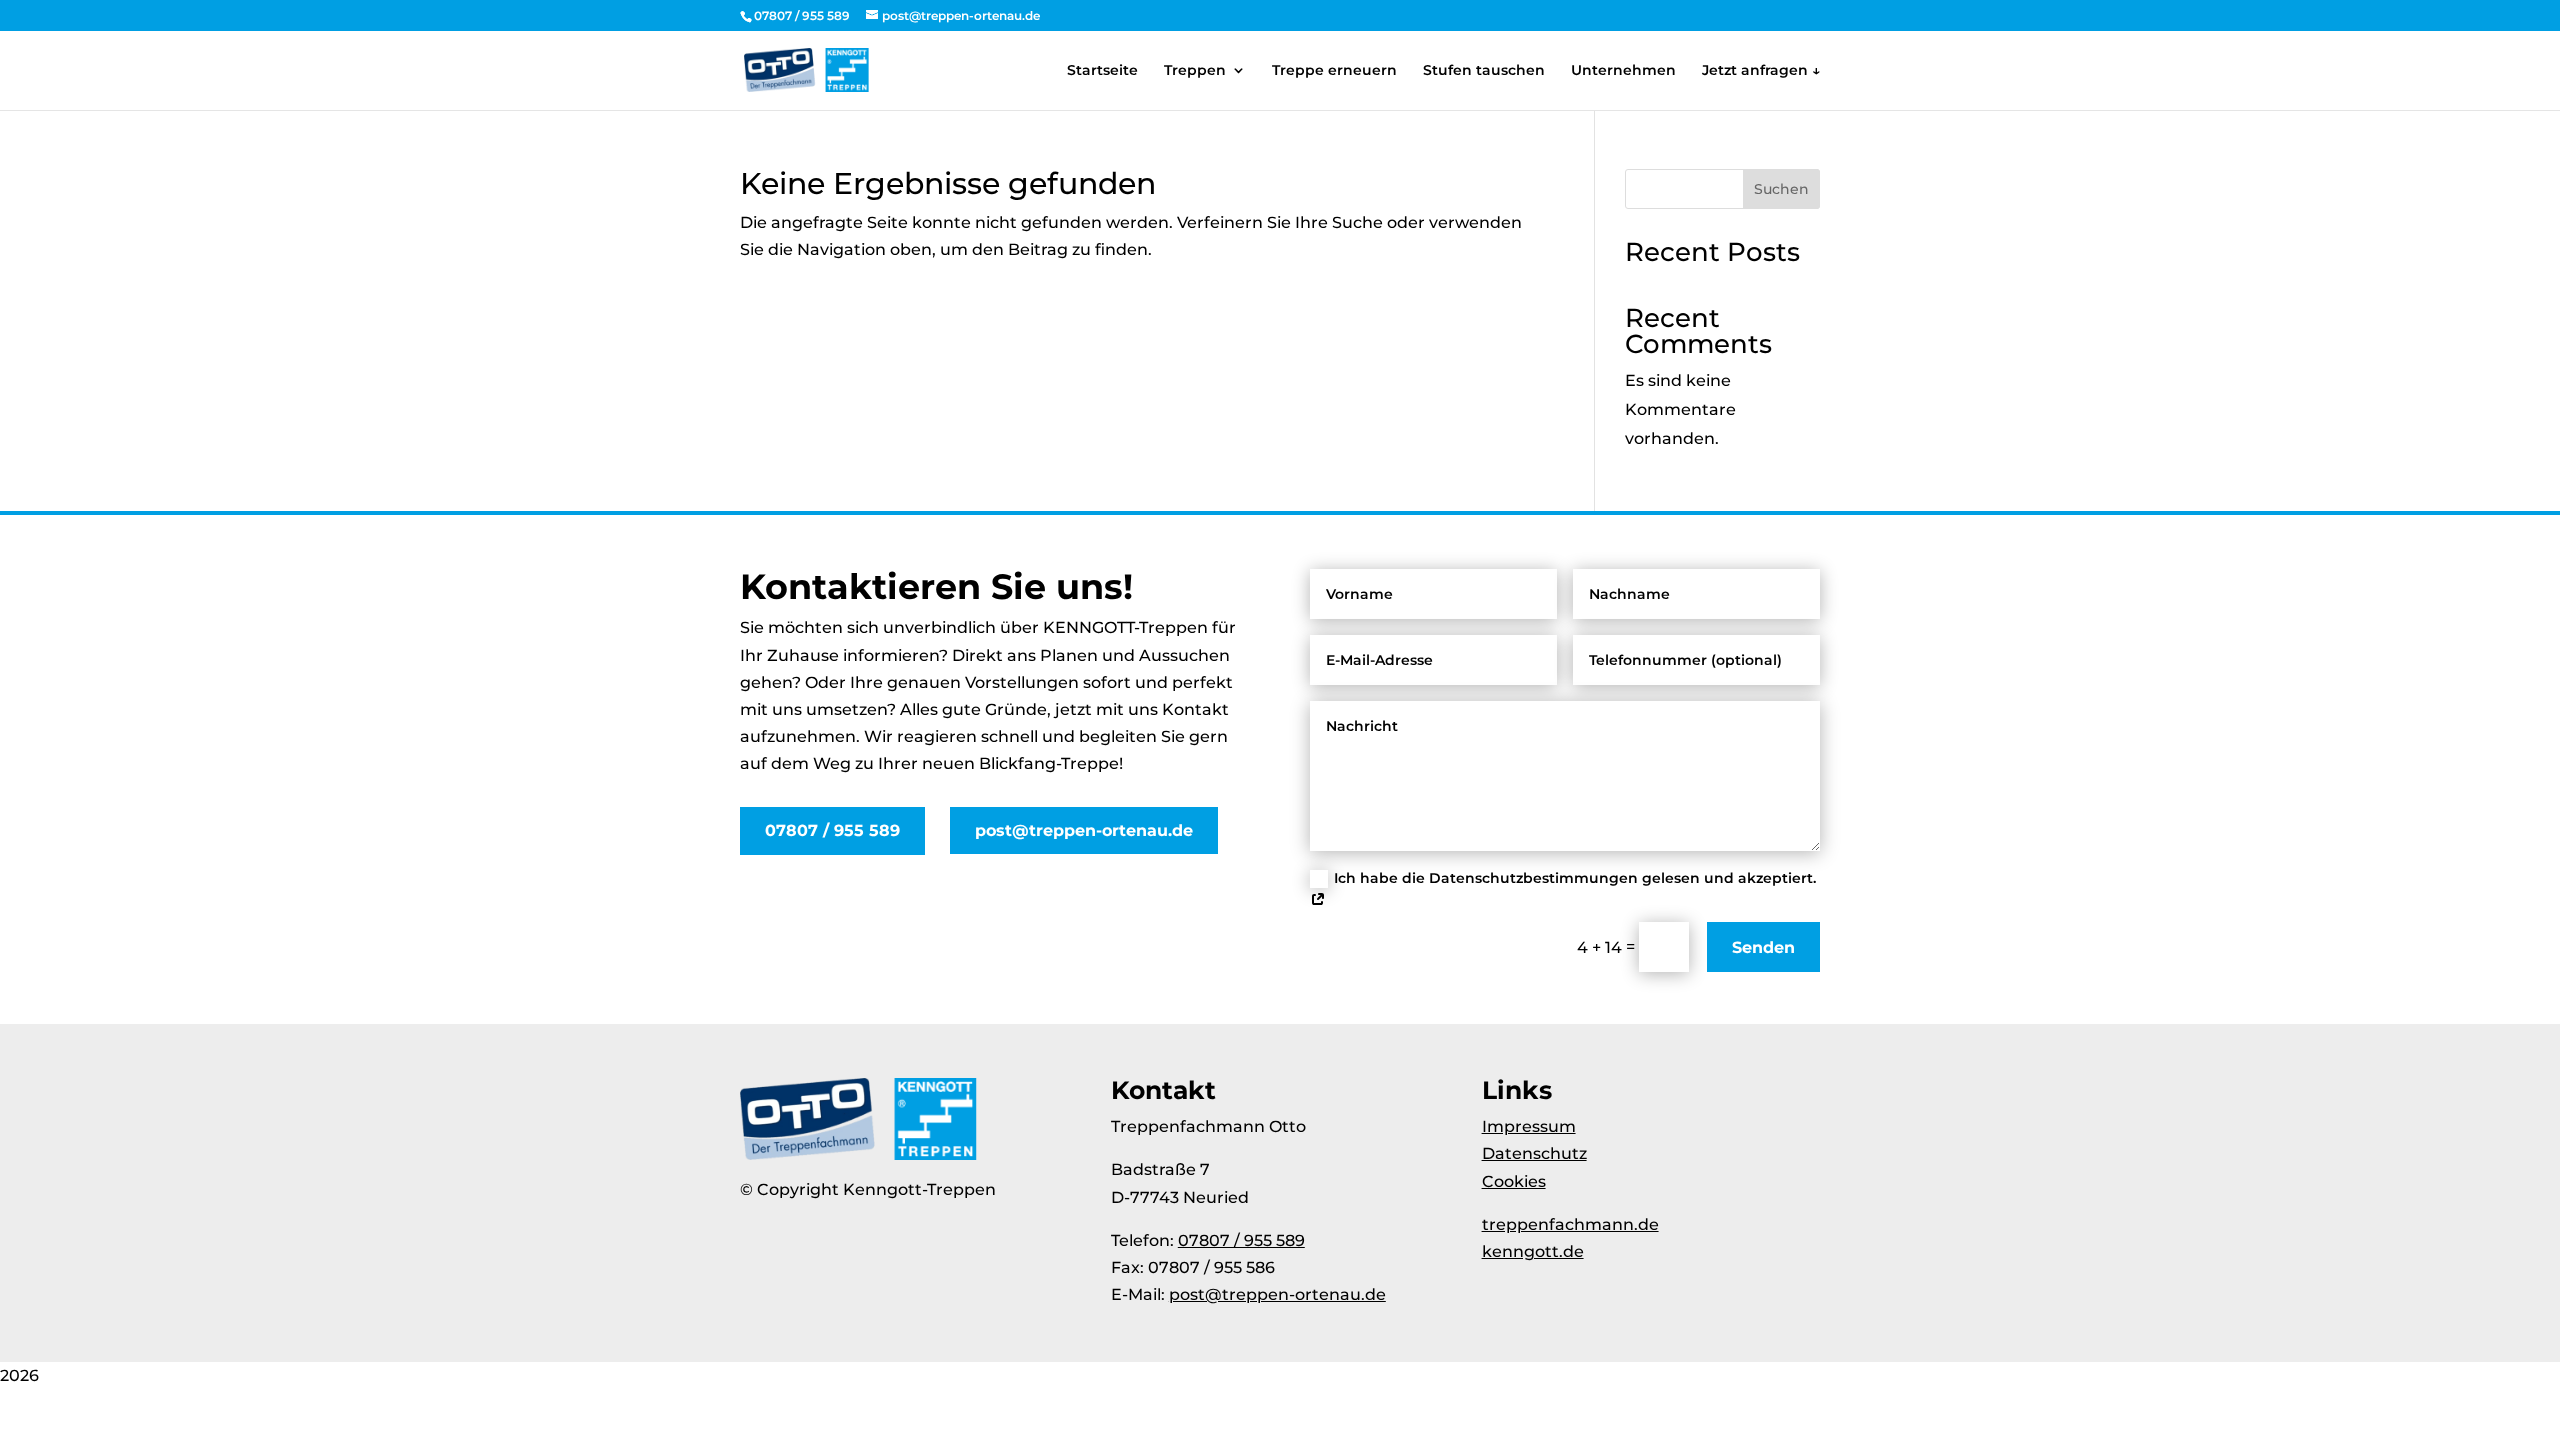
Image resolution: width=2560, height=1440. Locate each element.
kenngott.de (1533, 1251)
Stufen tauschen (1484, 71)
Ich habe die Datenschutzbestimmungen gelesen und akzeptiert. (1575, 878)
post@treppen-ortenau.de (1084, 830)
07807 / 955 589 (832, 830)
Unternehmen (1623, 71)
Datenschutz (1534, 1153)
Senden (1763, 947)
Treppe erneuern (1334, 71)
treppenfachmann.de (1570, 1224)
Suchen (1781, 189)
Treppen (1195, 71)
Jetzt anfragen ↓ (1761, 71)
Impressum (1529, 1126)
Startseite (1102, 71)
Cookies (1514, 1181)
